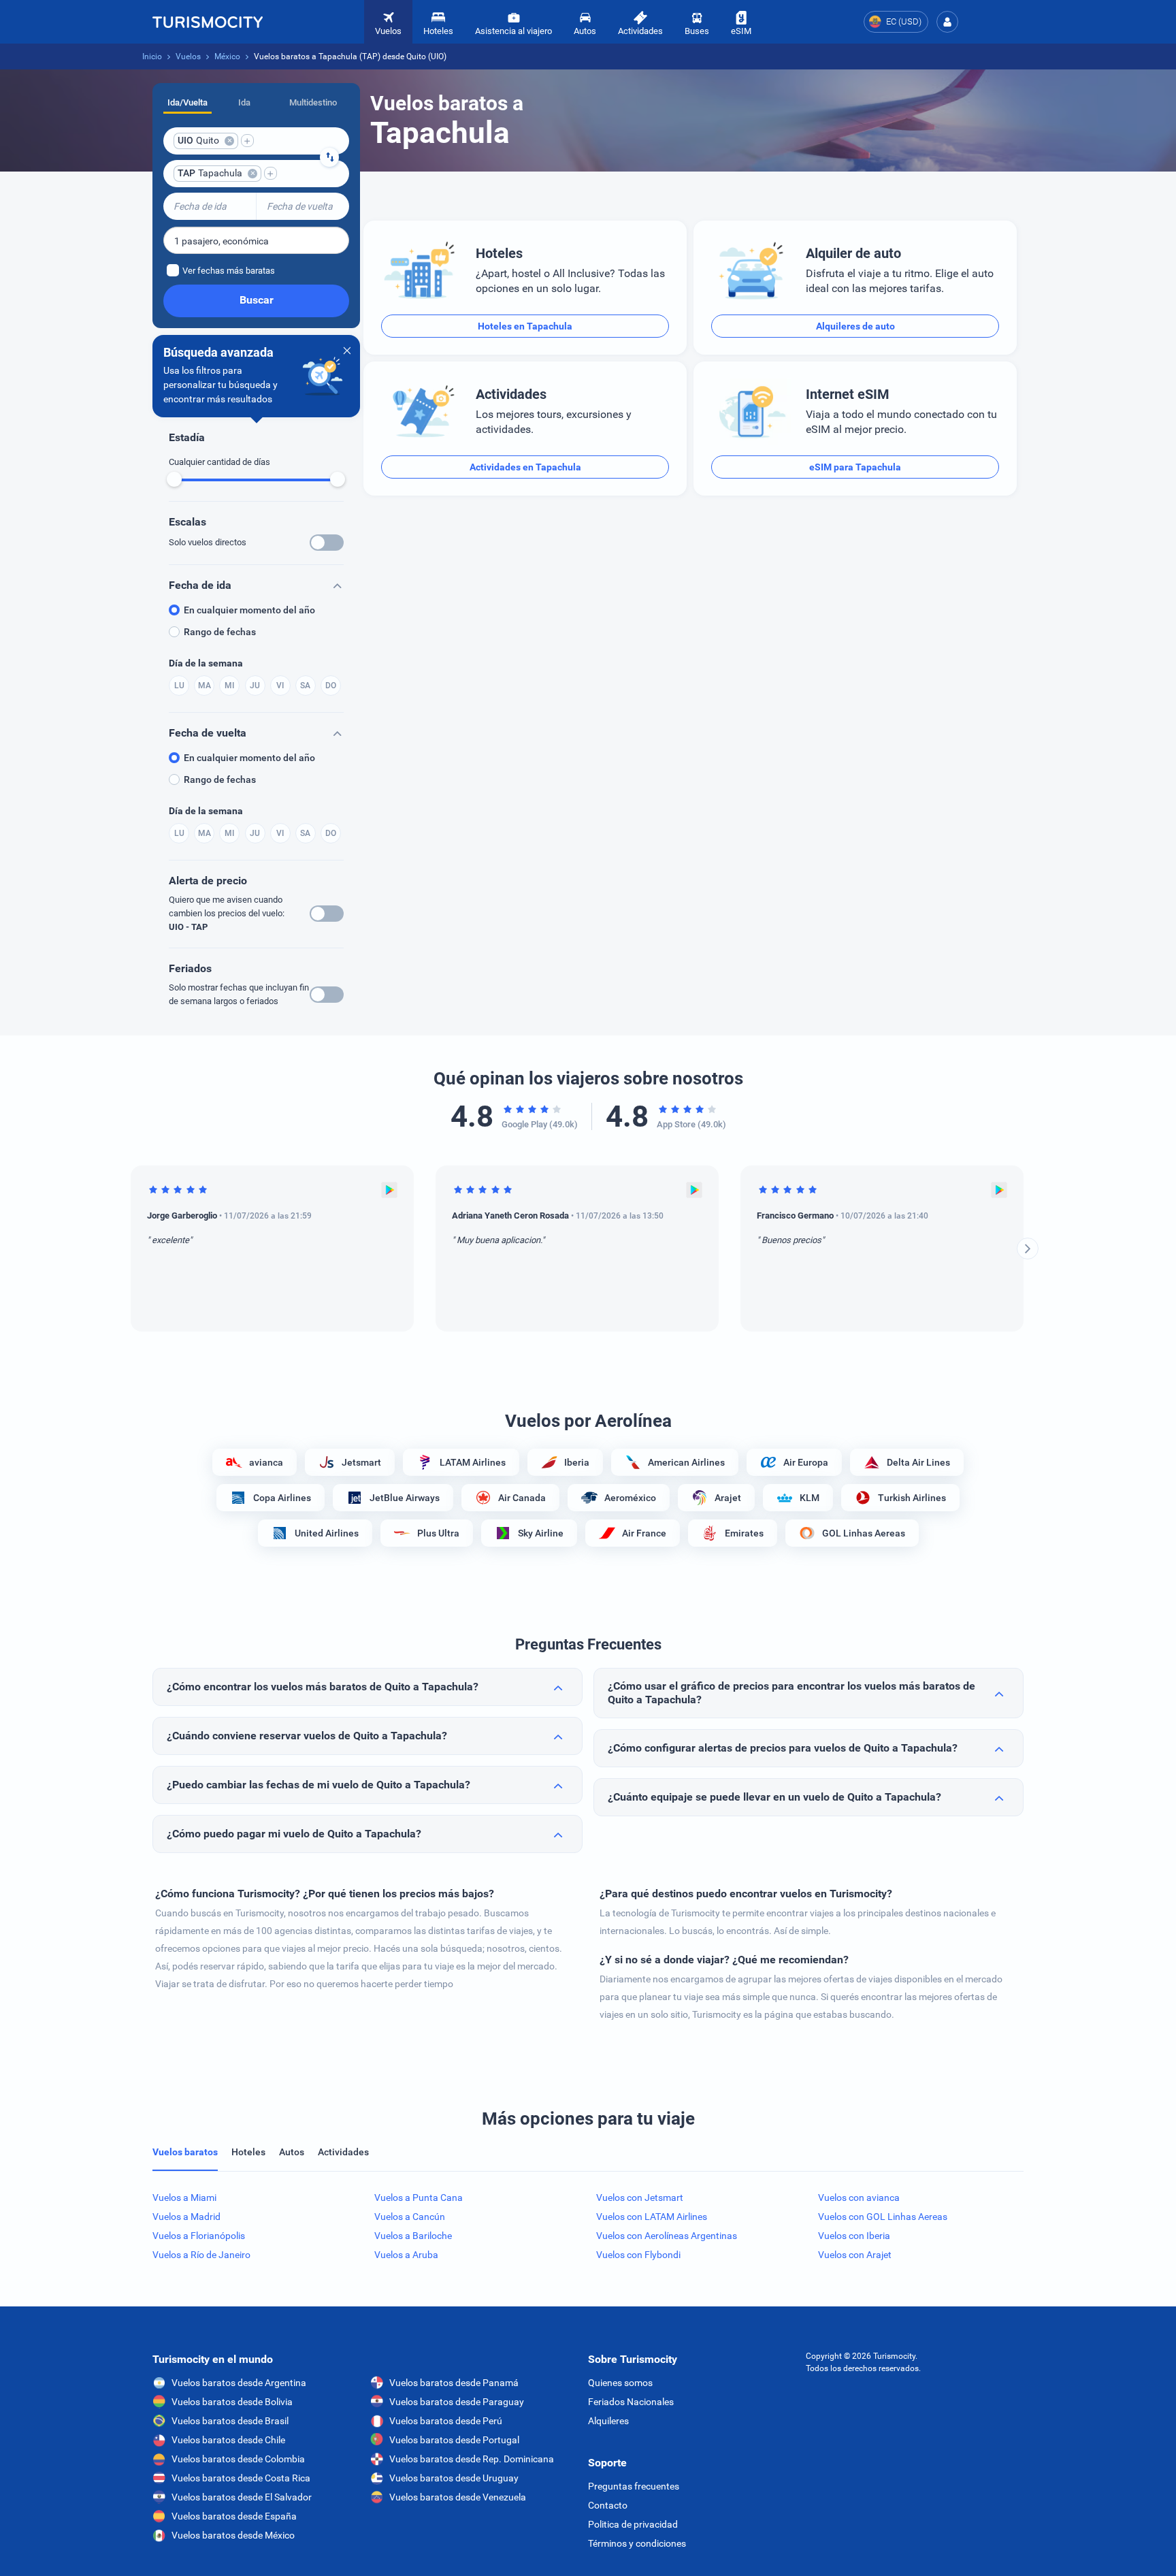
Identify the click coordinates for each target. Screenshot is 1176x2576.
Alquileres (608, 2421)
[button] (947, 22)
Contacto (608, 2505)
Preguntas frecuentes (634, 2486)
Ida (244, 102)
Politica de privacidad (633, 2524)
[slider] (174, 479)
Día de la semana (206, 663)
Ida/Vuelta (187, 102)
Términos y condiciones (637, 2543)
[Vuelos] (208, 22)
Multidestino (313, 102)
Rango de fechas (220, 632)
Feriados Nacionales (631, 2402)
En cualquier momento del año (249, 610)
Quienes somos (620, 2383)
